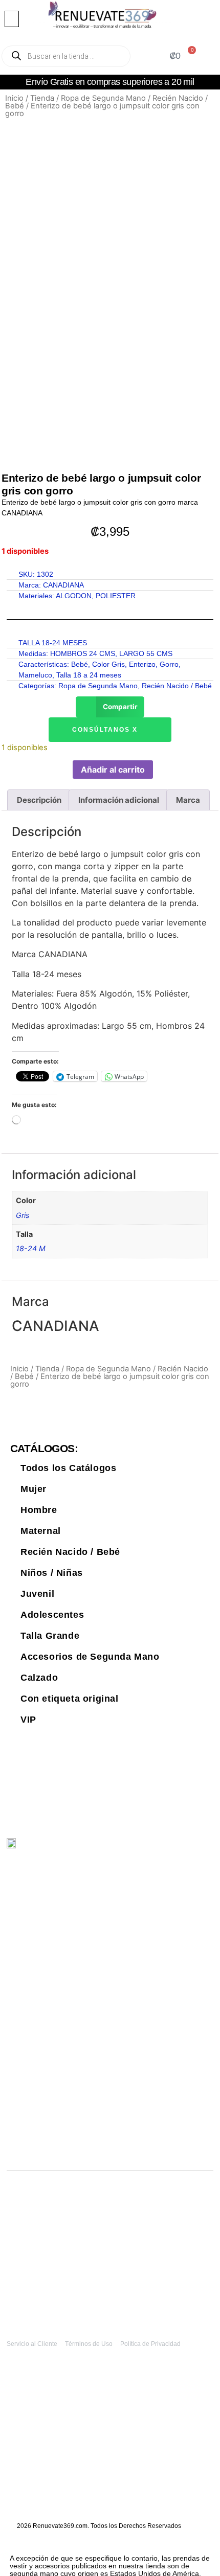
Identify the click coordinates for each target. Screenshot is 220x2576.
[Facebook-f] (194, 1849)
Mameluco (35, 675)
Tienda (42, 98)
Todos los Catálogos (68, 1468)
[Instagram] (172, 1849)
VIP (28, 1720)
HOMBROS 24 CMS (83, 653)
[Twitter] (151, 1849)
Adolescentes (52, 1615)
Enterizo (142, 664)
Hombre (39, 1510)
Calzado (39, 1678)
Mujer (34, 1489)
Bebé (80, 664)
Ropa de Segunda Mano (103, 98)
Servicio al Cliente (32, 2344)
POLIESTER (116, 596)
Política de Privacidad (150, 2344)
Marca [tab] (188, 800)
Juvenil (37, 1594)
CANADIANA (63, 585)
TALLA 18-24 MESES (53, 643)
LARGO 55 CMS (146, 653)
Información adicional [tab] (119, 800)
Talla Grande (50, 1636)
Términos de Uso (89, 2344)
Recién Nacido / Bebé (177, 686)
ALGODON (74, 596)
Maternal (41, 1531)
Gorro (169, 664)
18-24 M (31, 1248)
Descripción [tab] (39, 800)
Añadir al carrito (113, 770)
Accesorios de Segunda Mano (90, 1657)
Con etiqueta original (70, 1699)
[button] (12, 19)
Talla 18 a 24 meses (89, 675)
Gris (23, 1215)
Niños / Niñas (52, 1573)
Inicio (14, 98)
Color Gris (108, 664)
